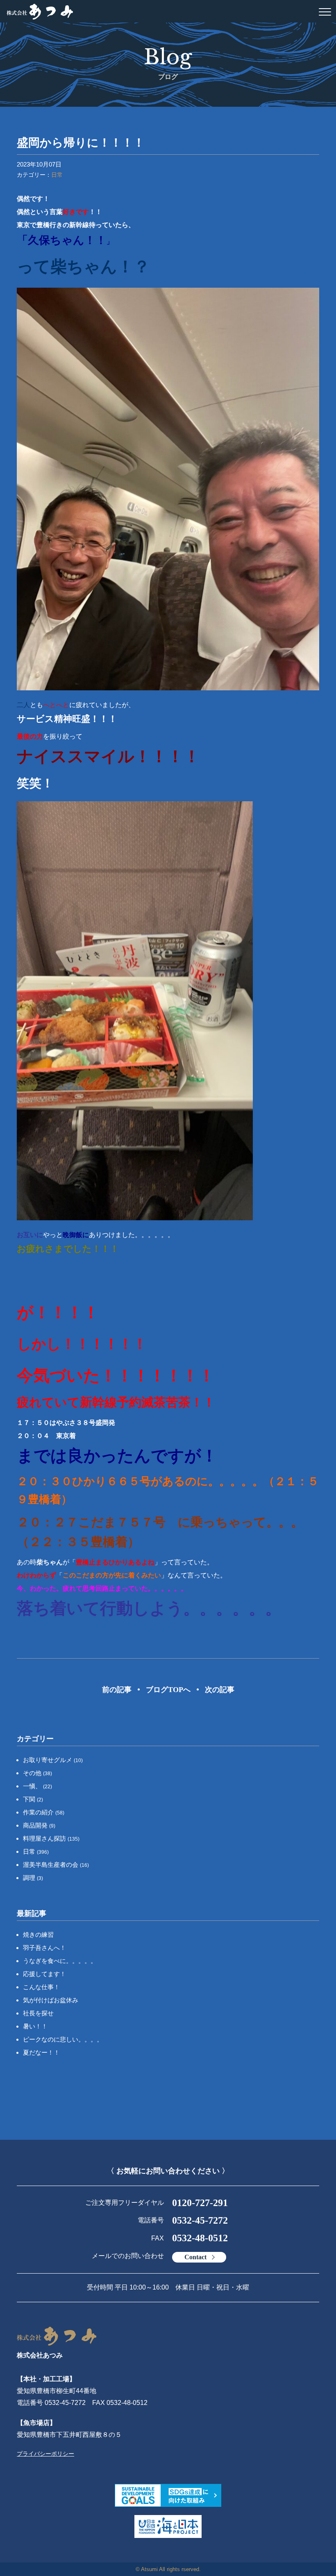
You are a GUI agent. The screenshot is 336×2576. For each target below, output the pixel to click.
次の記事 (220, 1690)
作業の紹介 (44, 1812)
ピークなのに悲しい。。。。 (63, 2039)
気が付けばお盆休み (51, 2000)
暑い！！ (35, 2026)
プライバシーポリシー (45, 2454)
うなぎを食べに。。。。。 (60, 1961)
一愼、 (37, 1786)
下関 (33, 1799)
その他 (37, 1773)
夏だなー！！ (41, 2052)
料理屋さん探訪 (51, 1838)
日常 (57, 175)
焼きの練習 (38, 1935)
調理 (33, 1878)
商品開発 (39, 1825)
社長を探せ (38, 2013)
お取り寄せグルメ (53, 1760)
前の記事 (117, 1690)
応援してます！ (44, 1974)
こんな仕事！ (41, 1987)
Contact (195, 2257)
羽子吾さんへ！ (44, 1948)
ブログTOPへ (168, 1690)
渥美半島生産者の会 (56, 1865)
